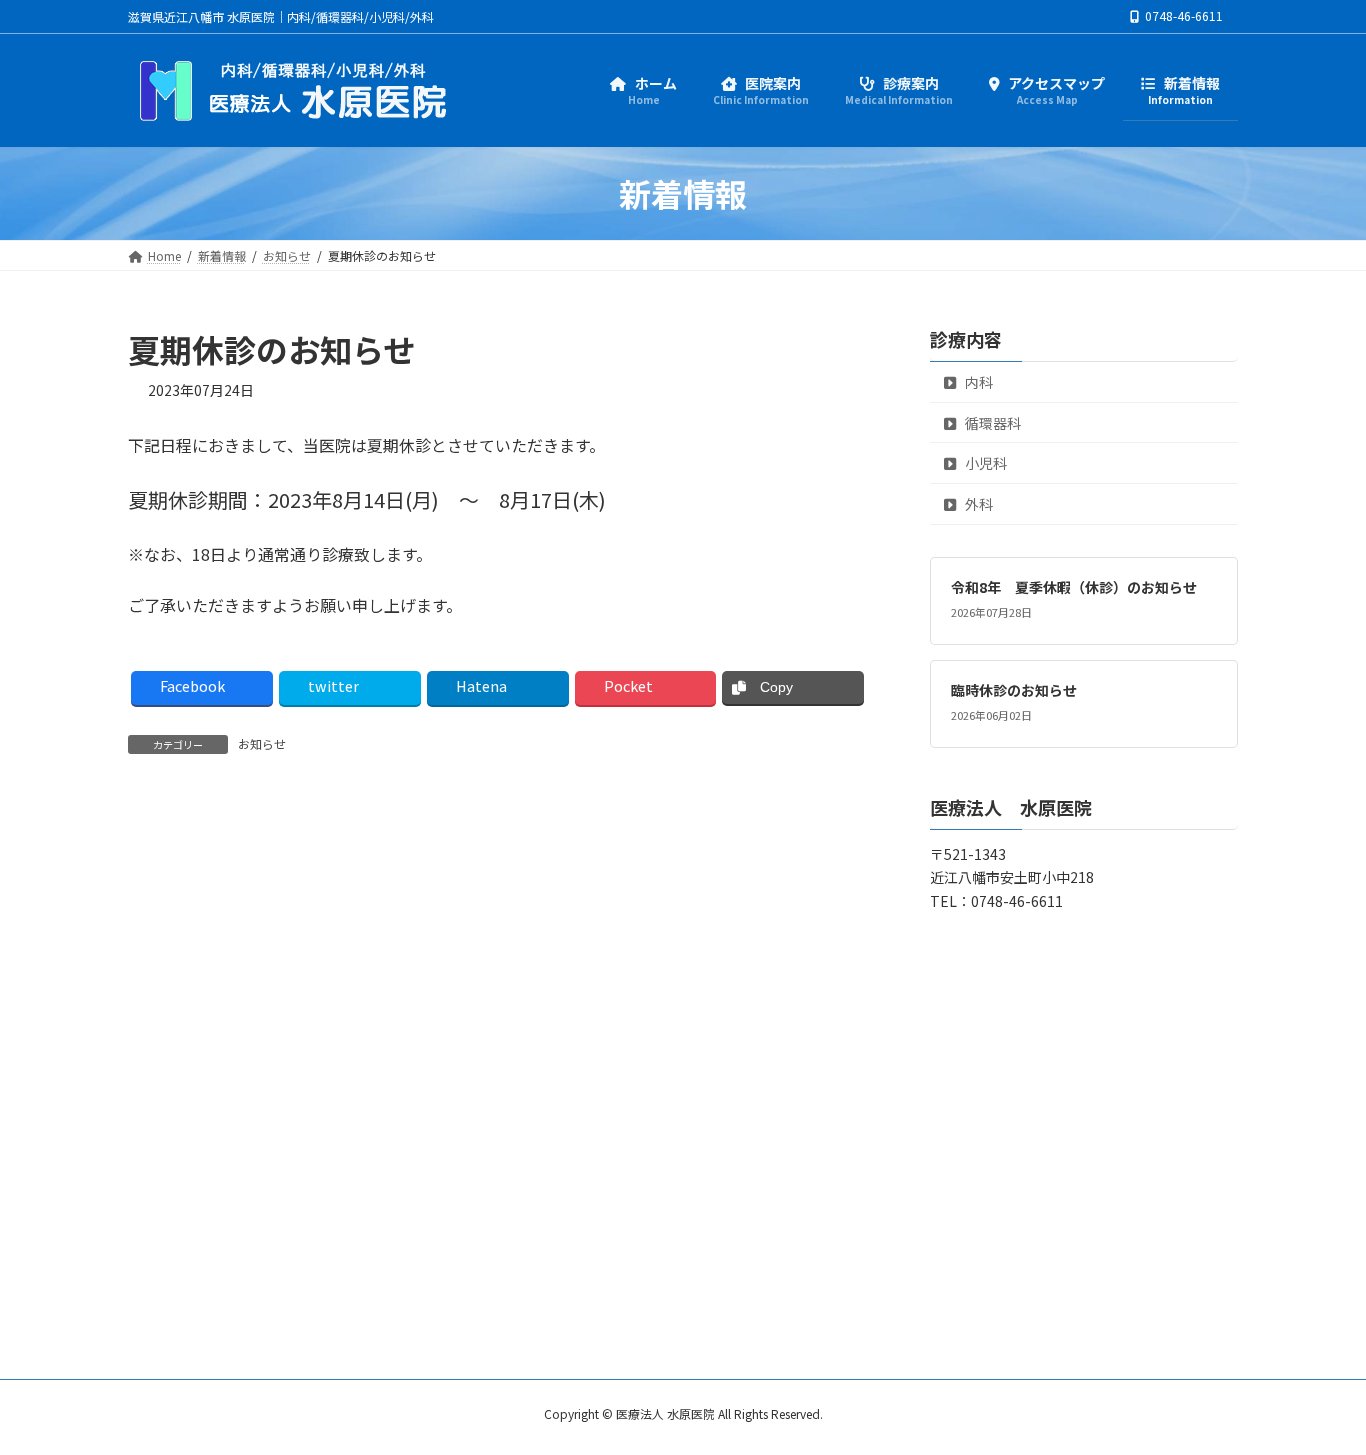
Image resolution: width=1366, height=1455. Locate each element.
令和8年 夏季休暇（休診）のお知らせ (1074, 587)
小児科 (984, 463)
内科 (977, 382)
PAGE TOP (1318, 1392)
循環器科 (991, 423)
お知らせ (262, 743)
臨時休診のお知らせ (1014, 690)
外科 (977, 504)
